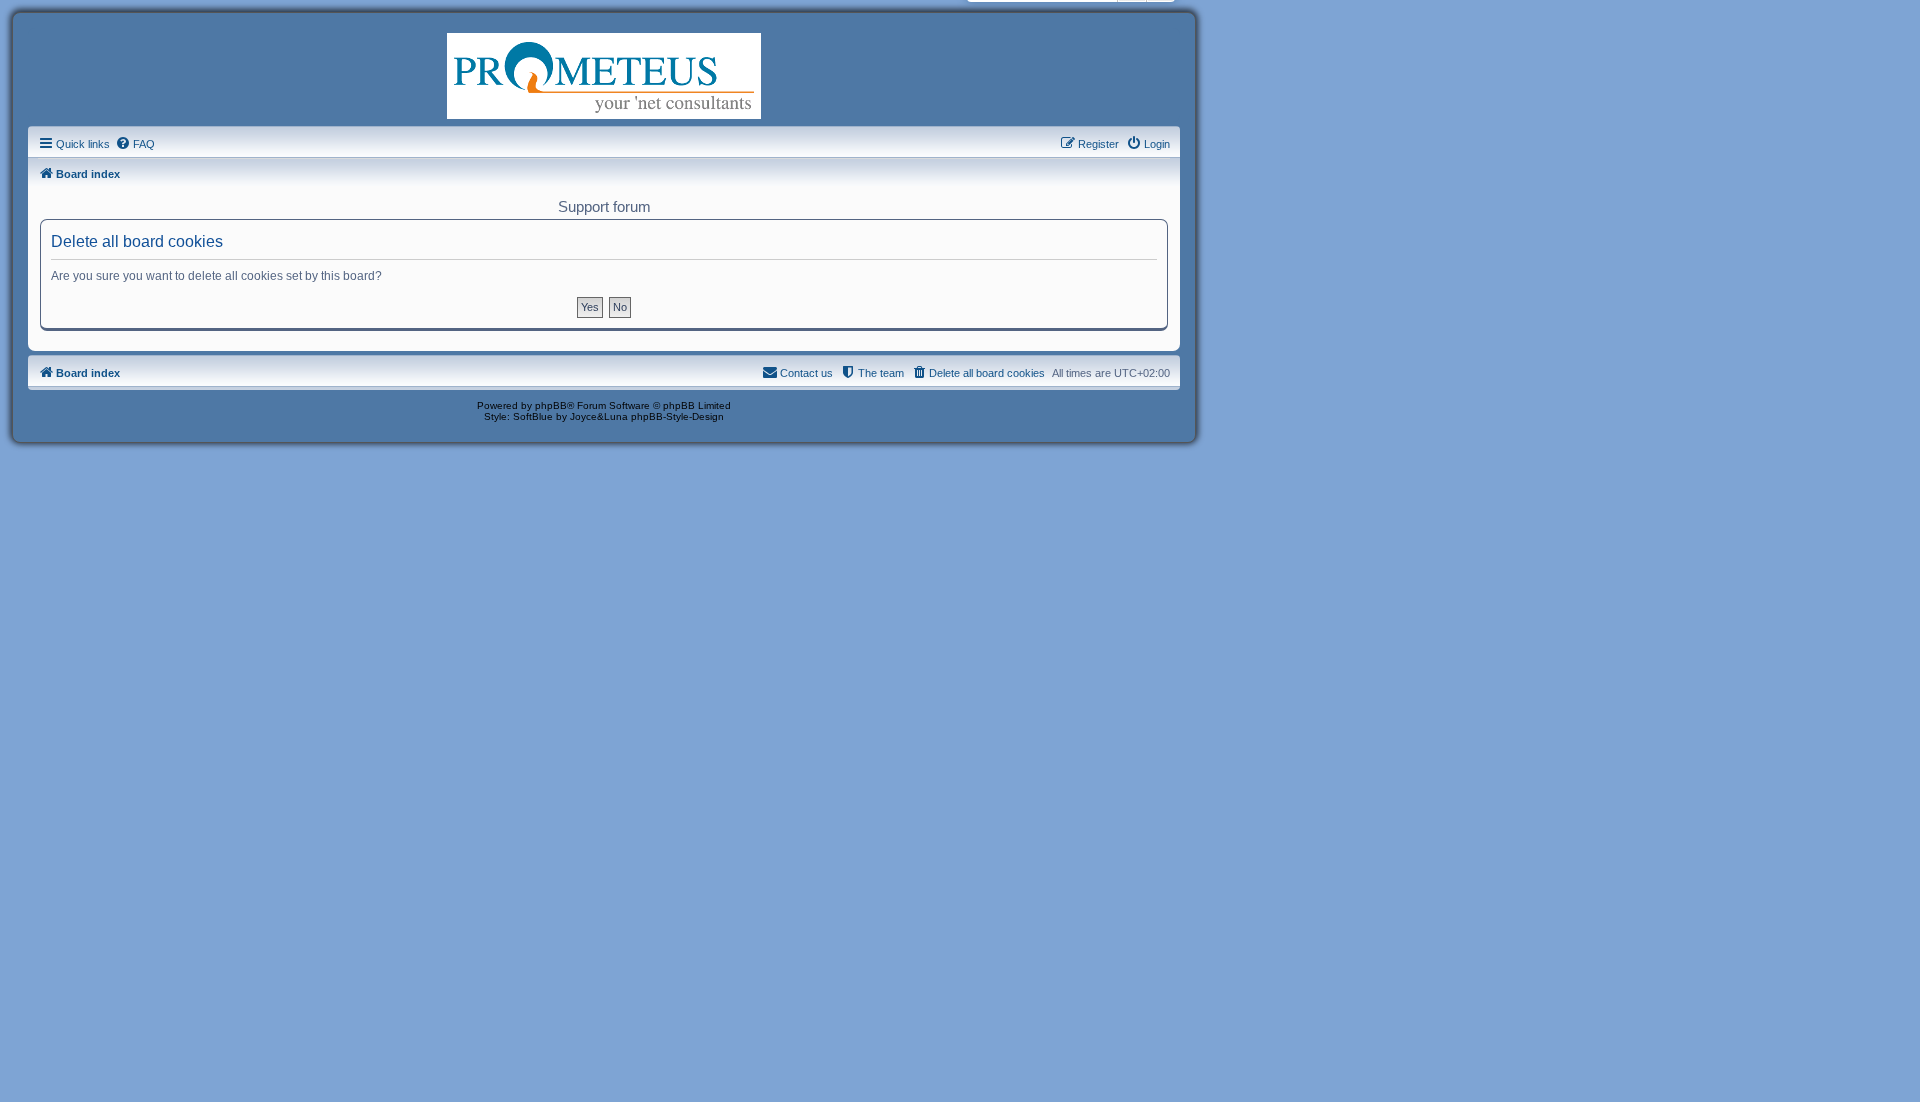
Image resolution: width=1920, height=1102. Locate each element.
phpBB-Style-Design (677, 416)
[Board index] (604, 74)
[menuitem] (135, 144)
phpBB (551, 405)
